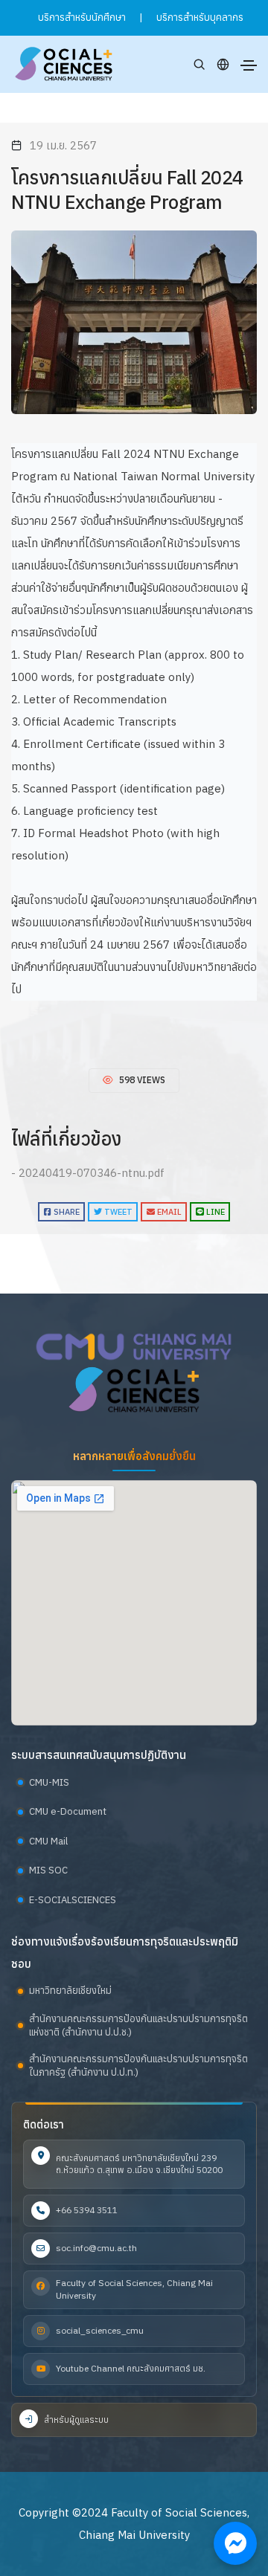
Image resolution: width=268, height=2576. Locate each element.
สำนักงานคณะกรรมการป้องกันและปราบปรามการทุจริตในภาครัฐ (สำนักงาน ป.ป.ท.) (138, 2066)
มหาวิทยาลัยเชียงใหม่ (70, 1991)
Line (214, 1212)
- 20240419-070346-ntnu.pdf (88, 1173)
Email (168, 1212)
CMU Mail (48, 1841)
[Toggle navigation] (249, 65)
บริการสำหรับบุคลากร (200, 17)
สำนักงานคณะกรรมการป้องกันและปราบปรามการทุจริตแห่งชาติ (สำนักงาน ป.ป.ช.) (138, 2025)
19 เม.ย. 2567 (63, 145)
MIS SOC (48, 1870)
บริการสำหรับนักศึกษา (82, 17)
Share (66, 1212)
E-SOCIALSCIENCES (73, 1900)
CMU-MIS (49, 1782)
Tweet (117, 1212)
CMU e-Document (68, 1811)
